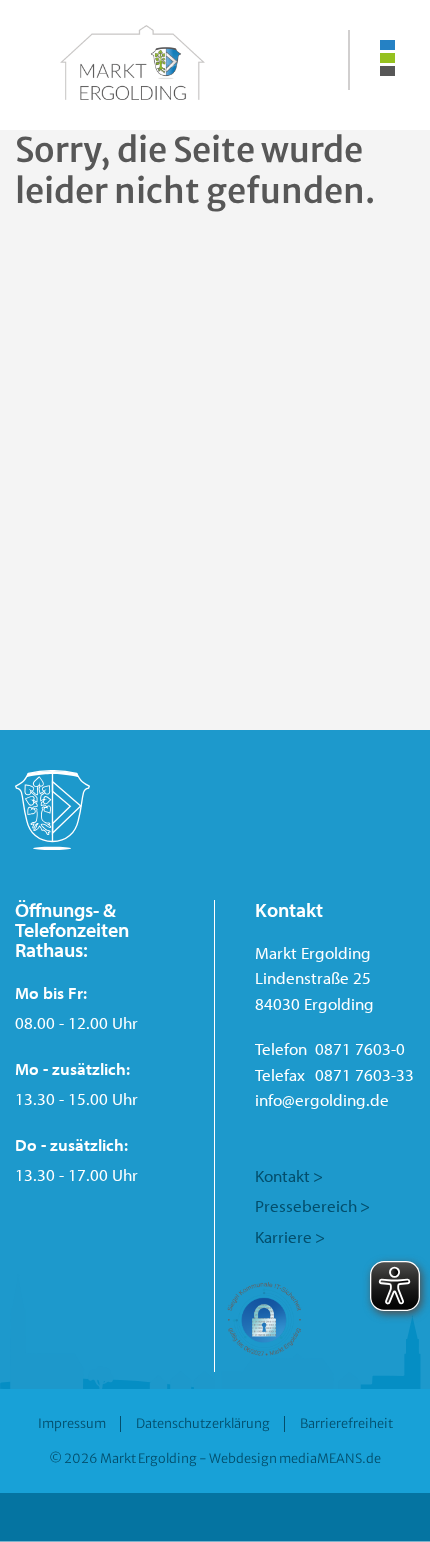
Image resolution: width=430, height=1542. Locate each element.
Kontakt (282, 1175)
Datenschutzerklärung (203, 1423)
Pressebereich (306, 1205)
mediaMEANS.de (330, 1458)
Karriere (283, 1236)
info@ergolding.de (322, 1099)
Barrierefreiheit (346, 1423)
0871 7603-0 (360, 1048)
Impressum (72, 1423)
